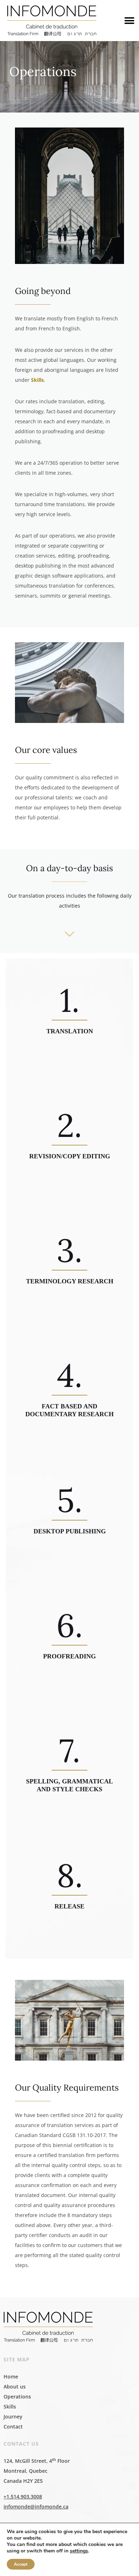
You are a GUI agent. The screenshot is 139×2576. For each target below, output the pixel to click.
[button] (129, 21)
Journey (13, 2417)
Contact (13, 2427)
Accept (21, 2564)
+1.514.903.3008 (23, 2497)
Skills (37, 380)
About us (15, 2387)
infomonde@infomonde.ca (36, 2507)
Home (11, 2377)
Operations (17, 2397)
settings (79, 2551)
